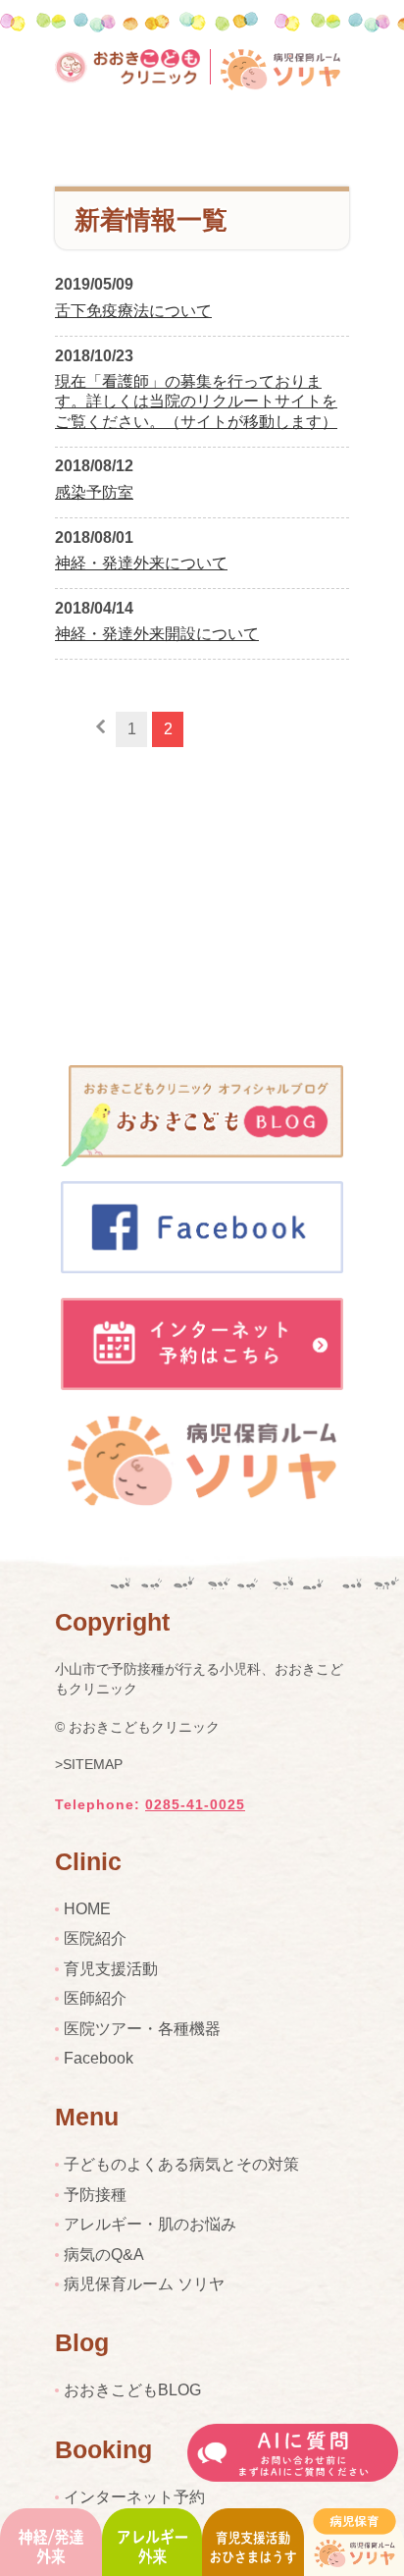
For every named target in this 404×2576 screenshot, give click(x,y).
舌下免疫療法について (133, 311)
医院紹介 (95, 1938)
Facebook (99, 2058)
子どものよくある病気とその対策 (181, 2164)
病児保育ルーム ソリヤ (144, 2284)
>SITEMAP (89, 1764)
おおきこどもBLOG (132, 2390)
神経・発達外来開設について (157, 634)
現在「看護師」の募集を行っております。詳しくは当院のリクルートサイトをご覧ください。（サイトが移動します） (196, 402)
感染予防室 (94, 492)
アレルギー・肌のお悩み (150, 2224)
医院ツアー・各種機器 (142, 2029)
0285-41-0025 (195, 1804)
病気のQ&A (104, 2254)
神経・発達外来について (141, 563)
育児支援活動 (111, 1969)
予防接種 (95, 2195)
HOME (87, 1909)
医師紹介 (95, 1998)
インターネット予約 (134, 2497)
